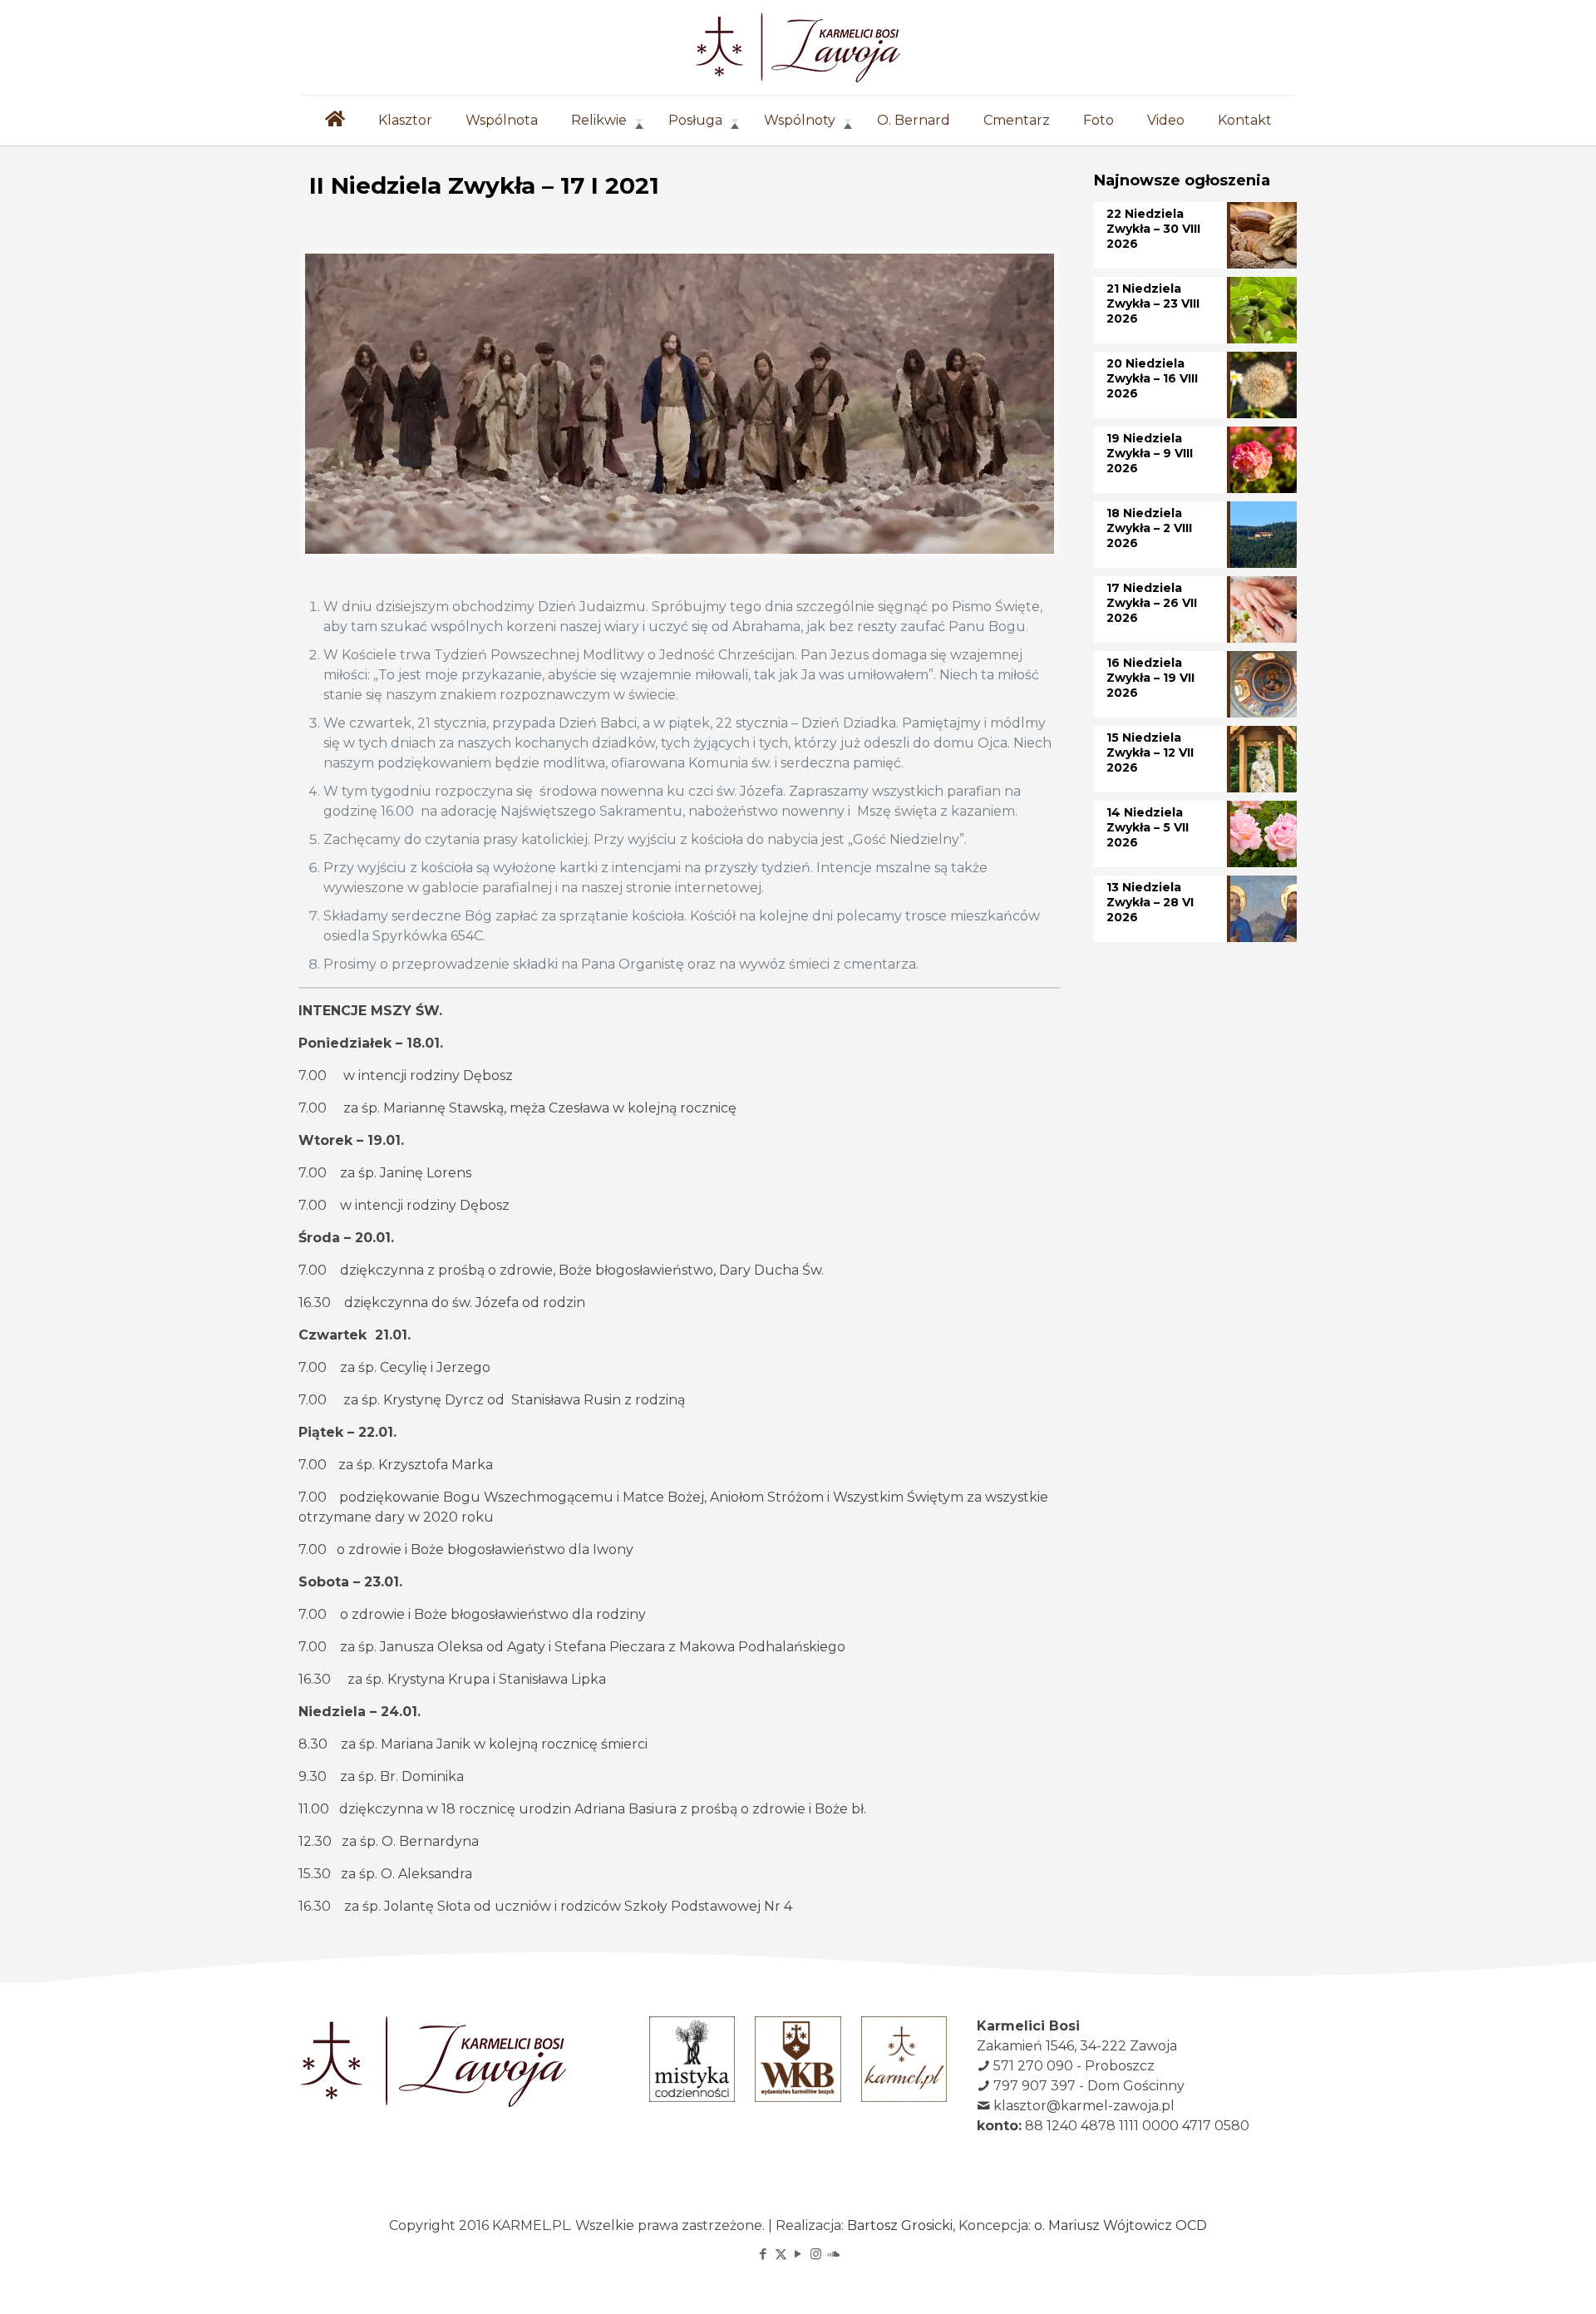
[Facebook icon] (764, 2254)
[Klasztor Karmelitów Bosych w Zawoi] (798, 47)
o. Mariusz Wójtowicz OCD (1121, 2225)
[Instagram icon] (816, 2254)
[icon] (833, 2254)
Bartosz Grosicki (900, 2225)
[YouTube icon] (798, 2254)
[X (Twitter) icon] (781, 2254)
